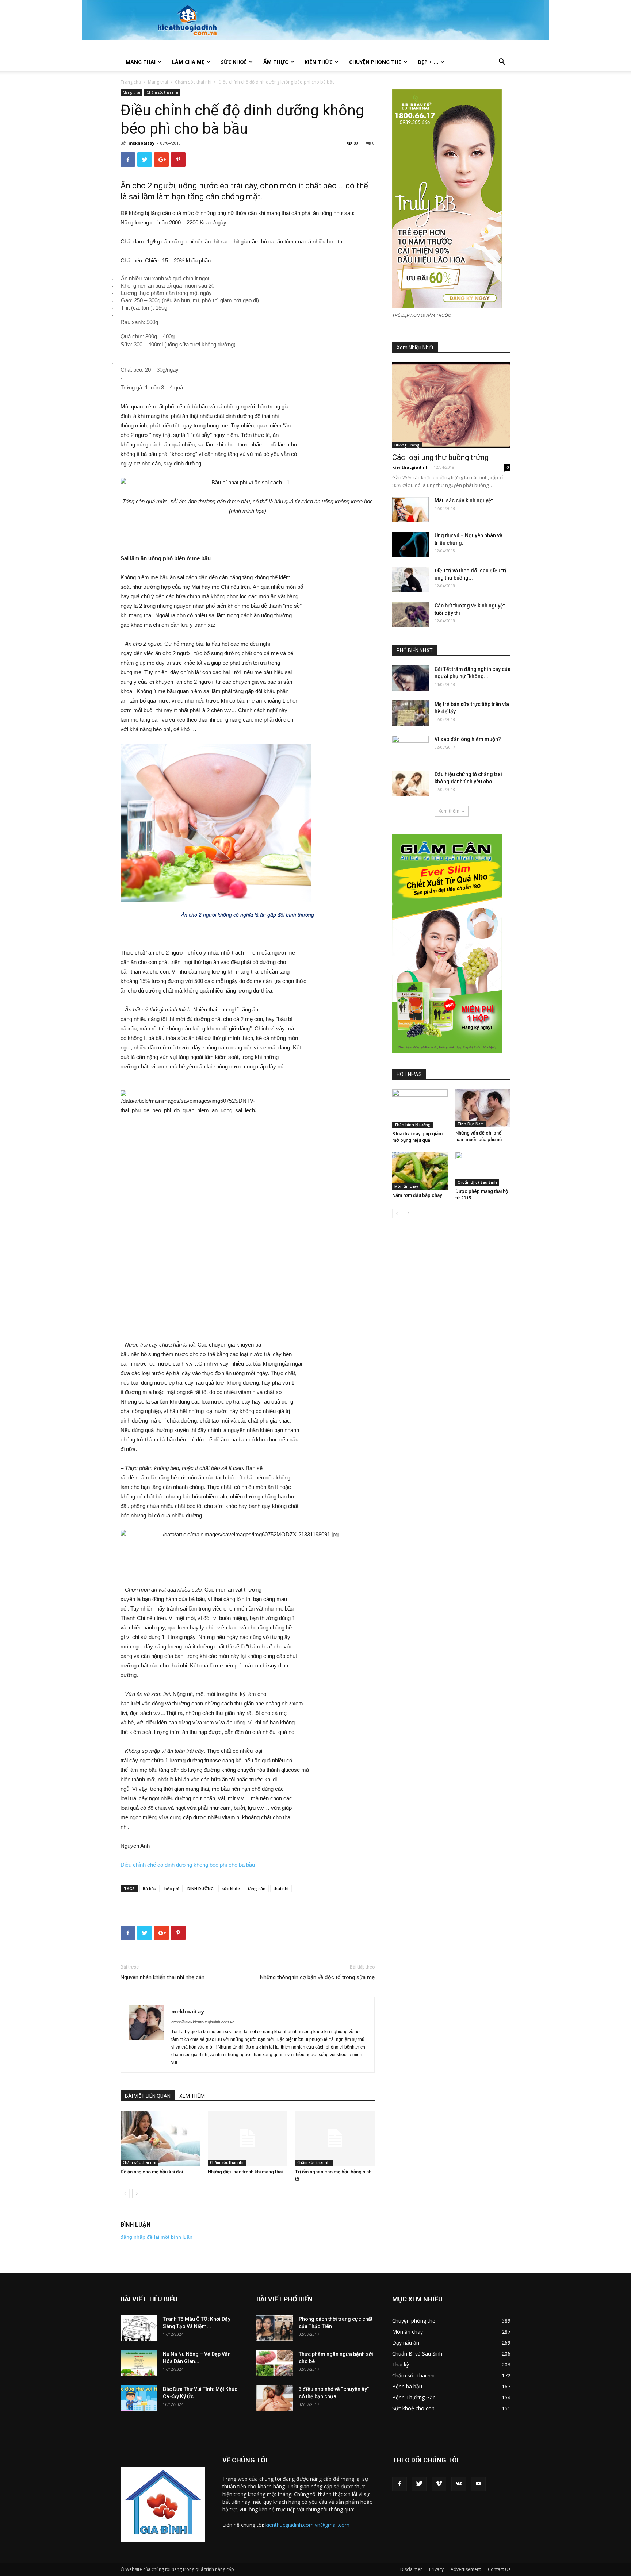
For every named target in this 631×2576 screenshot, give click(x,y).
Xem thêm (449, 811)
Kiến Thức (319, 62)
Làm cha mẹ (188, 62)
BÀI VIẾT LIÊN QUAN (148, 2096)
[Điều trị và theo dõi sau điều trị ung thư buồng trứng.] (410, 579)
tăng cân (257, 1888)
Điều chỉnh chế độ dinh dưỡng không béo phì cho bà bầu (188, 1865)
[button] (502, 63)
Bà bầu (150, 1888)
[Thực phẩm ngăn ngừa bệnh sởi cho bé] (275, 2363)
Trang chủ (131, 82)
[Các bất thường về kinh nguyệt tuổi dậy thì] (410, 615)
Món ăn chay (406, 1186)
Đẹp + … (428, 62)
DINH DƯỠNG (200, 1888)
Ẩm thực (276, 62)
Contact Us (499, 2569)
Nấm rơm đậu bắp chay (417, 1195)
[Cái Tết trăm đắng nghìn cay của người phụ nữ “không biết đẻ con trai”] (410, 678)
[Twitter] (419, 2484)
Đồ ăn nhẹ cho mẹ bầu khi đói (152, 2172)
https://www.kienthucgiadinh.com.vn (203, 2022)
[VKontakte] (459, 2484)
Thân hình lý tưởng (412, 1125)
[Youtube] (478, 2484)
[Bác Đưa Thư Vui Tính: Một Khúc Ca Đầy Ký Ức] (139, 2398)
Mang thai (141, 62)
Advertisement (466, 2569)
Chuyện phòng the (375, 62)
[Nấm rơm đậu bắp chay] (420, 1171)
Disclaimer (411, 2569)
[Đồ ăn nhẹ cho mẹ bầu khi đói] (160, 2138)
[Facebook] (399, 2484)
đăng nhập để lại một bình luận (156, 2237)
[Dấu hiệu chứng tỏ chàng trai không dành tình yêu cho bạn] (410, 783)
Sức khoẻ (234, 62)
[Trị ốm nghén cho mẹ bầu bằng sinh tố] (335, 2138)
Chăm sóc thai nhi (193, 82)
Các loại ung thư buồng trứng (440, 457)
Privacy (436, 2569)
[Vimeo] (439, 2484)
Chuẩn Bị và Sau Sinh (477, 1182)
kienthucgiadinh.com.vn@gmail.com (307, 2525)
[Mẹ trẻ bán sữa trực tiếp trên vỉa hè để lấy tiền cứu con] (410, 713)
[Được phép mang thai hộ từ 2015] (483, 1168)
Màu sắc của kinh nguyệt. (464, 500)
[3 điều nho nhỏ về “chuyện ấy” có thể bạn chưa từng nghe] (275, 2398)
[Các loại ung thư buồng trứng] (451, 405)
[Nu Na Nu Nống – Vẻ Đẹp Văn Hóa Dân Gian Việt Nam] (139, 2363)
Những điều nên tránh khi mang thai (245, 2172)
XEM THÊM (192, 2096)
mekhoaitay (142, 143)
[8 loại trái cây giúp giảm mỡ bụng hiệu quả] (420, 1109)
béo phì (172, 1888)
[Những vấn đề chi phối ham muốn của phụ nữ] (483, 1108)
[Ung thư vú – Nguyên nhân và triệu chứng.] (410, 544)
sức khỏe (231, 1888)
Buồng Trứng (407, 445)
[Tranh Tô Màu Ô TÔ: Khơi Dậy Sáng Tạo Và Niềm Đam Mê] (139, 2328)
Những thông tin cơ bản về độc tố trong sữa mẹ (317, 1977)
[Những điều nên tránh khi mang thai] (248, 2138)
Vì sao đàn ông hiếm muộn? (468, 739)
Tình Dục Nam (471, 1124)
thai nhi (281, 1888)
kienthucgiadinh (410, 467)
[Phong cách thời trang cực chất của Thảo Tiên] (275, 2328)
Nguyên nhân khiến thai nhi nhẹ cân (162, 1977)
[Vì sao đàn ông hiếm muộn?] (410, 748)
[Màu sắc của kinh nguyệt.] (410, 509)
